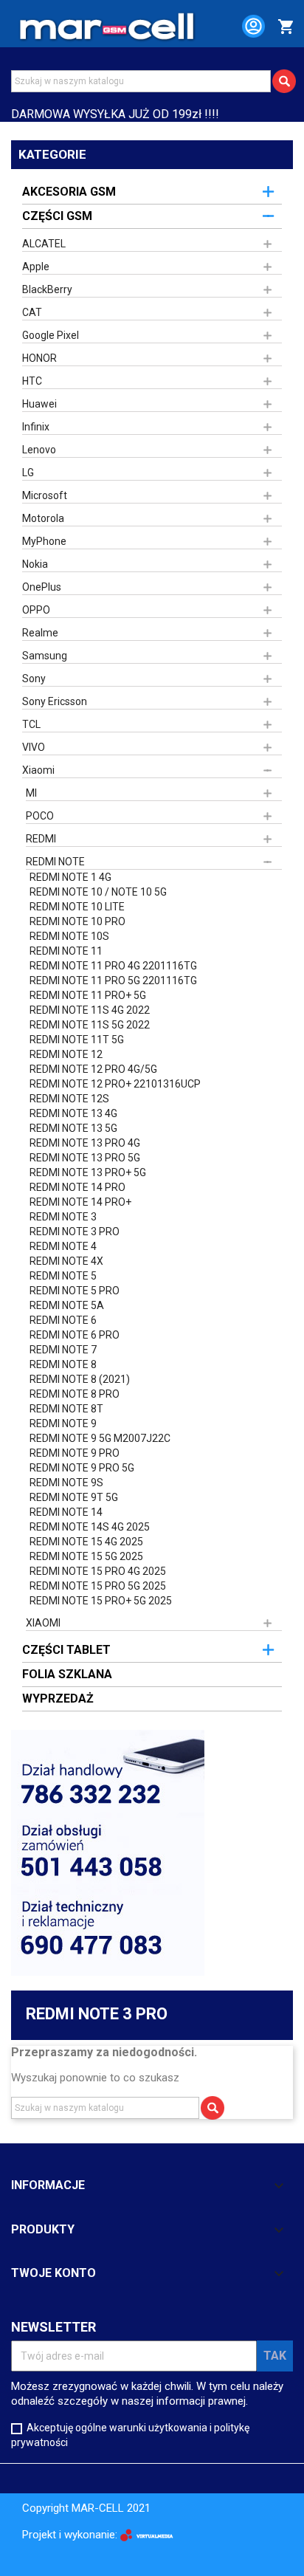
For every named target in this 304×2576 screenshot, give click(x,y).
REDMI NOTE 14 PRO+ (80, 1202)
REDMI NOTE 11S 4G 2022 (90, 1010)
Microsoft (45, 495)
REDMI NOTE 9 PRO (75, 1453)
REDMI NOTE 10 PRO (77, 921)
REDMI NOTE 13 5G (73, 1128)
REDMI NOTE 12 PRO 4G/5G (93, 1069)
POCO (40, 816)
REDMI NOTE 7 (63, 1350)
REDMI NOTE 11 (66, 951)
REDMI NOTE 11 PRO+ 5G (88, 995)
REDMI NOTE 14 (66, 1512)
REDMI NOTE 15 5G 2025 (86, 1556)
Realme (40, 633)
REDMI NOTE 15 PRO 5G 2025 (98, 1586)
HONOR (39, 358)
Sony (34, 679)
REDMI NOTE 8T (66, 1409)
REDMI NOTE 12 (66, 1054)
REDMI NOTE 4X (66, 1261)
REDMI (41, 839)
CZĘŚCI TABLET (66, 1650)
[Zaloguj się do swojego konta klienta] (247, 29)
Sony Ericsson (55, 701)
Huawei (39, 404)
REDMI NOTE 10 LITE (77, 907)
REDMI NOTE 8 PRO (75, 1394)
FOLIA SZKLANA (67, 1674)
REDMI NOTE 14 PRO (77, 1187)
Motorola (43, 518)
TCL (31, 724)
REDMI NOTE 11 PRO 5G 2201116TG (113, 980)
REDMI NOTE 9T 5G (74, 1497)
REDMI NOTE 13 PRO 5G (85, 1158)
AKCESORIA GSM (69, 192)
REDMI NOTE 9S (66, 1483)
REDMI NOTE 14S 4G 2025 (90, 1527)
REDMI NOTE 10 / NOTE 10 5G (98, 892)
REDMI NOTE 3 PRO (75, 1232)
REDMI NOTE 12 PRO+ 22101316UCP (115, 1084)
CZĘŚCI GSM (57, 216)
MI (31, 793)
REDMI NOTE (55, 862)
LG (28, 473)
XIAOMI (43, 1623)
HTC (32, 381)
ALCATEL (44, 244)
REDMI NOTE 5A (67, 1305)
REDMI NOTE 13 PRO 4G (85, 1143)
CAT (32, 312)
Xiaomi (38, 770)
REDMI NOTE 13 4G (73, 1113)
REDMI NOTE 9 (63, 1423)
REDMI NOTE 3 (63, 1217)
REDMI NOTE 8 (63, 1364)
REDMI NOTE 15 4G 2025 (86, 1542)
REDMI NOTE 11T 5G (77, 1040)
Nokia (35, 564)
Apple (36, 267)
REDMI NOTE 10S (69, 936)
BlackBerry (47, 289)
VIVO (34, 747)
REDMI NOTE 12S (69, 1099)
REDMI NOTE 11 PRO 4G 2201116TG (113, 966)
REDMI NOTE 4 (63, 1246)
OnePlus (42, 587)
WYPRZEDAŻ (58, 1699)
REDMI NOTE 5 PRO (75, 1291)
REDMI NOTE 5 (63, 1276)
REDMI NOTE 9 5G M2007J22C (100, 1438)
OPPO (36, 610)
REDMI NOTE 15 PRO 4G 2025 (98, 1571)
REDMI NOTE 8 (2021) (80, 1379)
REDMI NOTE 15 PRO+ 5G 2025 (101, 1601)
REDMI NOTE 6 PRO (75, 1335)
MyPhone (44, 541)
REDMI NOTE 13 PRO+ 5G (88, 1172)
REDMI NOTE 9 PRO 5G (82, 1468)
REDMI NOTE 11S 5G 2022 (90, 1025)
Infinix (36, 427)
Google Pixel (51, 335)
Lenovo (39, 450)
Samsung (45, 656)
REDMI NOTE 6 (63, 1320)
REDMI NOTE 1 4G (70, 877)
